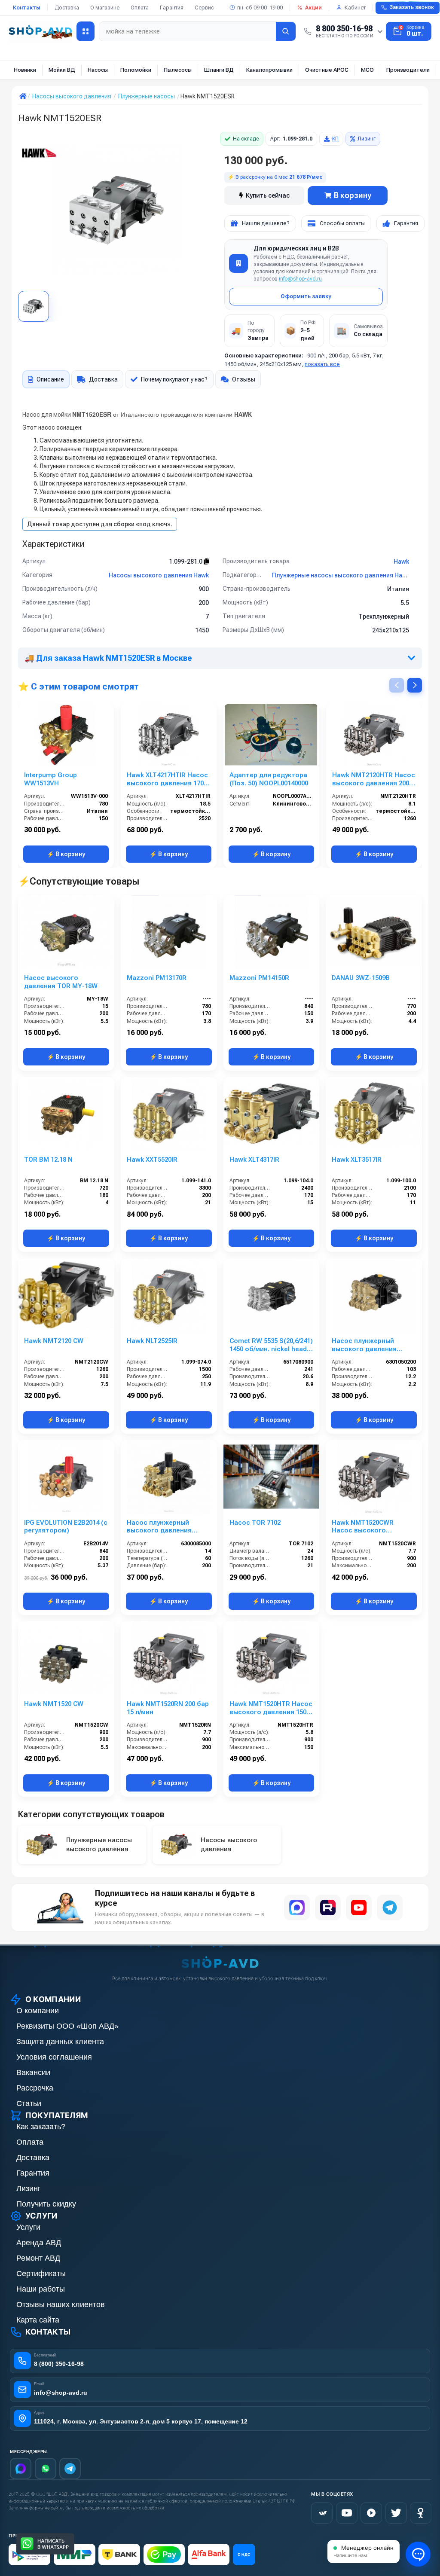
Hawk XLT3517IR (357, 1160)
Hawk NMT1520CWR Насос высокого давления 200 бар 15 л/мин (368, 1527)
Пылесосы (178, 70)
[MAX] (297, 1908)
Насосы (98, 70)
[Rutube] (328, 1908)
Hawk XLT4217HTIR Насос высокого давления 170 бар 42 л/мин (167, 779)
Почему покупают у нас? (174, 379)
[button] (415, 685)
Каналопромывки (269, 70)
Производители (408, 70)
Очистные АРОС (327, 70)
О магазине (105, 8)
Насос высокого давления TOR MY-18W (61, 982)
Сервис (204, 8)
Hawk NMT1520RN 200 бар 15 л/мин (168, 1708)
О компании (38, 2011)
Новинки (25, 70)
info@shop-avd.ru (300, 279)
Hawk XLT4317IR (254, 1160)
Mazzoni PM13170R (157, 978)
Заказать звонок (412, 7)
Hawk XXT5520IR (152, 1160)
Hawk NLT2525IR (152, 1341)
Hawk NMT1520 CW (54, 1704)
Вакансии (33, 2072)
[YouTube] (359, 1908)
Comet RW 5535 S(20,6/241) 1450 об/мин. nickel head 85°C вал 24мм (271, 1345)
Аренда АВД (39, 2243)
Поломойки (136, 70)
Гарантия (172, 8)
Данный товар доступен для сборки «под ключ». (100, 524)
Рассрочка (35, 2088)
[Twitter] (396, 2513)
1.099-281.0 (186, 562)
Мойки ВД (62, 70)
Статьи (29, 2103)
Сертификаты (41, 2274)
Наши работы (41, 2289)
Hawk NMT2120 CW (54, 1341)
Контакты (27, 8)
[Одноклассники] (421, 2513)
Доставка (67, 8)
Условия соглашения (54, 2057)
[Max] (21, 2469)
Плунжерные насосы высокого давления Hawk (341, 575)
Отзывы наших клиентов (61, 2304)
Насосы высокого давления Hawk (159, 575)
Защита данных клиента (60, 2042)
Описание (50, 379)
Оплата (140, 8)
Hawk (401, 562)
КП (335, 139)
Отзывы (244, 379)
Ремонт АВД (38, 2258)
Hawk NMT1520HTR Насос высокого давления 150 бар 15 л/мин (271, 1708)
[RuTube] (371, 2513)
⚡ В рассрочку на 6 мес (275, 177)
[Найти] (286, 31)
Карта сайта (38, 2320)
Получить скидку (46, 2204)
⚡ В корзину (66, 854)
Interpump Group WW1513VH (50, 779)
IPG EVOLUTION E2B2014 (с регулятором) (66, 1527)
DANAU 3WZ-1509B (361, 978)
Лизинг (367, 139)
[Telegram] (390, 1908)
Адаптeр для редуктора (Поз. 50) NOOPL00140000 (269, 779)
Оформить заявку (306, 296)
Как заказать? (41, 2127)
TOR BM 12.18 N (48, 1160)
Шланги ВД (219, 70)
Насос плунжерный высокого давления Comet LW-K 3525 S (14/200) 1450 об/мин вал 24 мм (165, 1527)
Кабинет (355, 8)
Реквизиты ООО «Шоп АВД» (67, 2026)
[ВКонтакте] (322, 2513)
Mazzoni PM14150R (259, 978)
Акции (313, 8)
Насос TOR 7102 (255, 1523)
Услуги (28, 2227)
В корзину (353, 195)
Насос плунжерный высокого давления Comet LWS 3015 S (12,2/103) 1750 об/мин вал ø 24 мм (373, 1345)
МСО (367, 70)
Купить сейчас (268, 195)
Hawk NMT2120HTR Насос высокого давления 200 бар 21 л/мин (374, 779)
